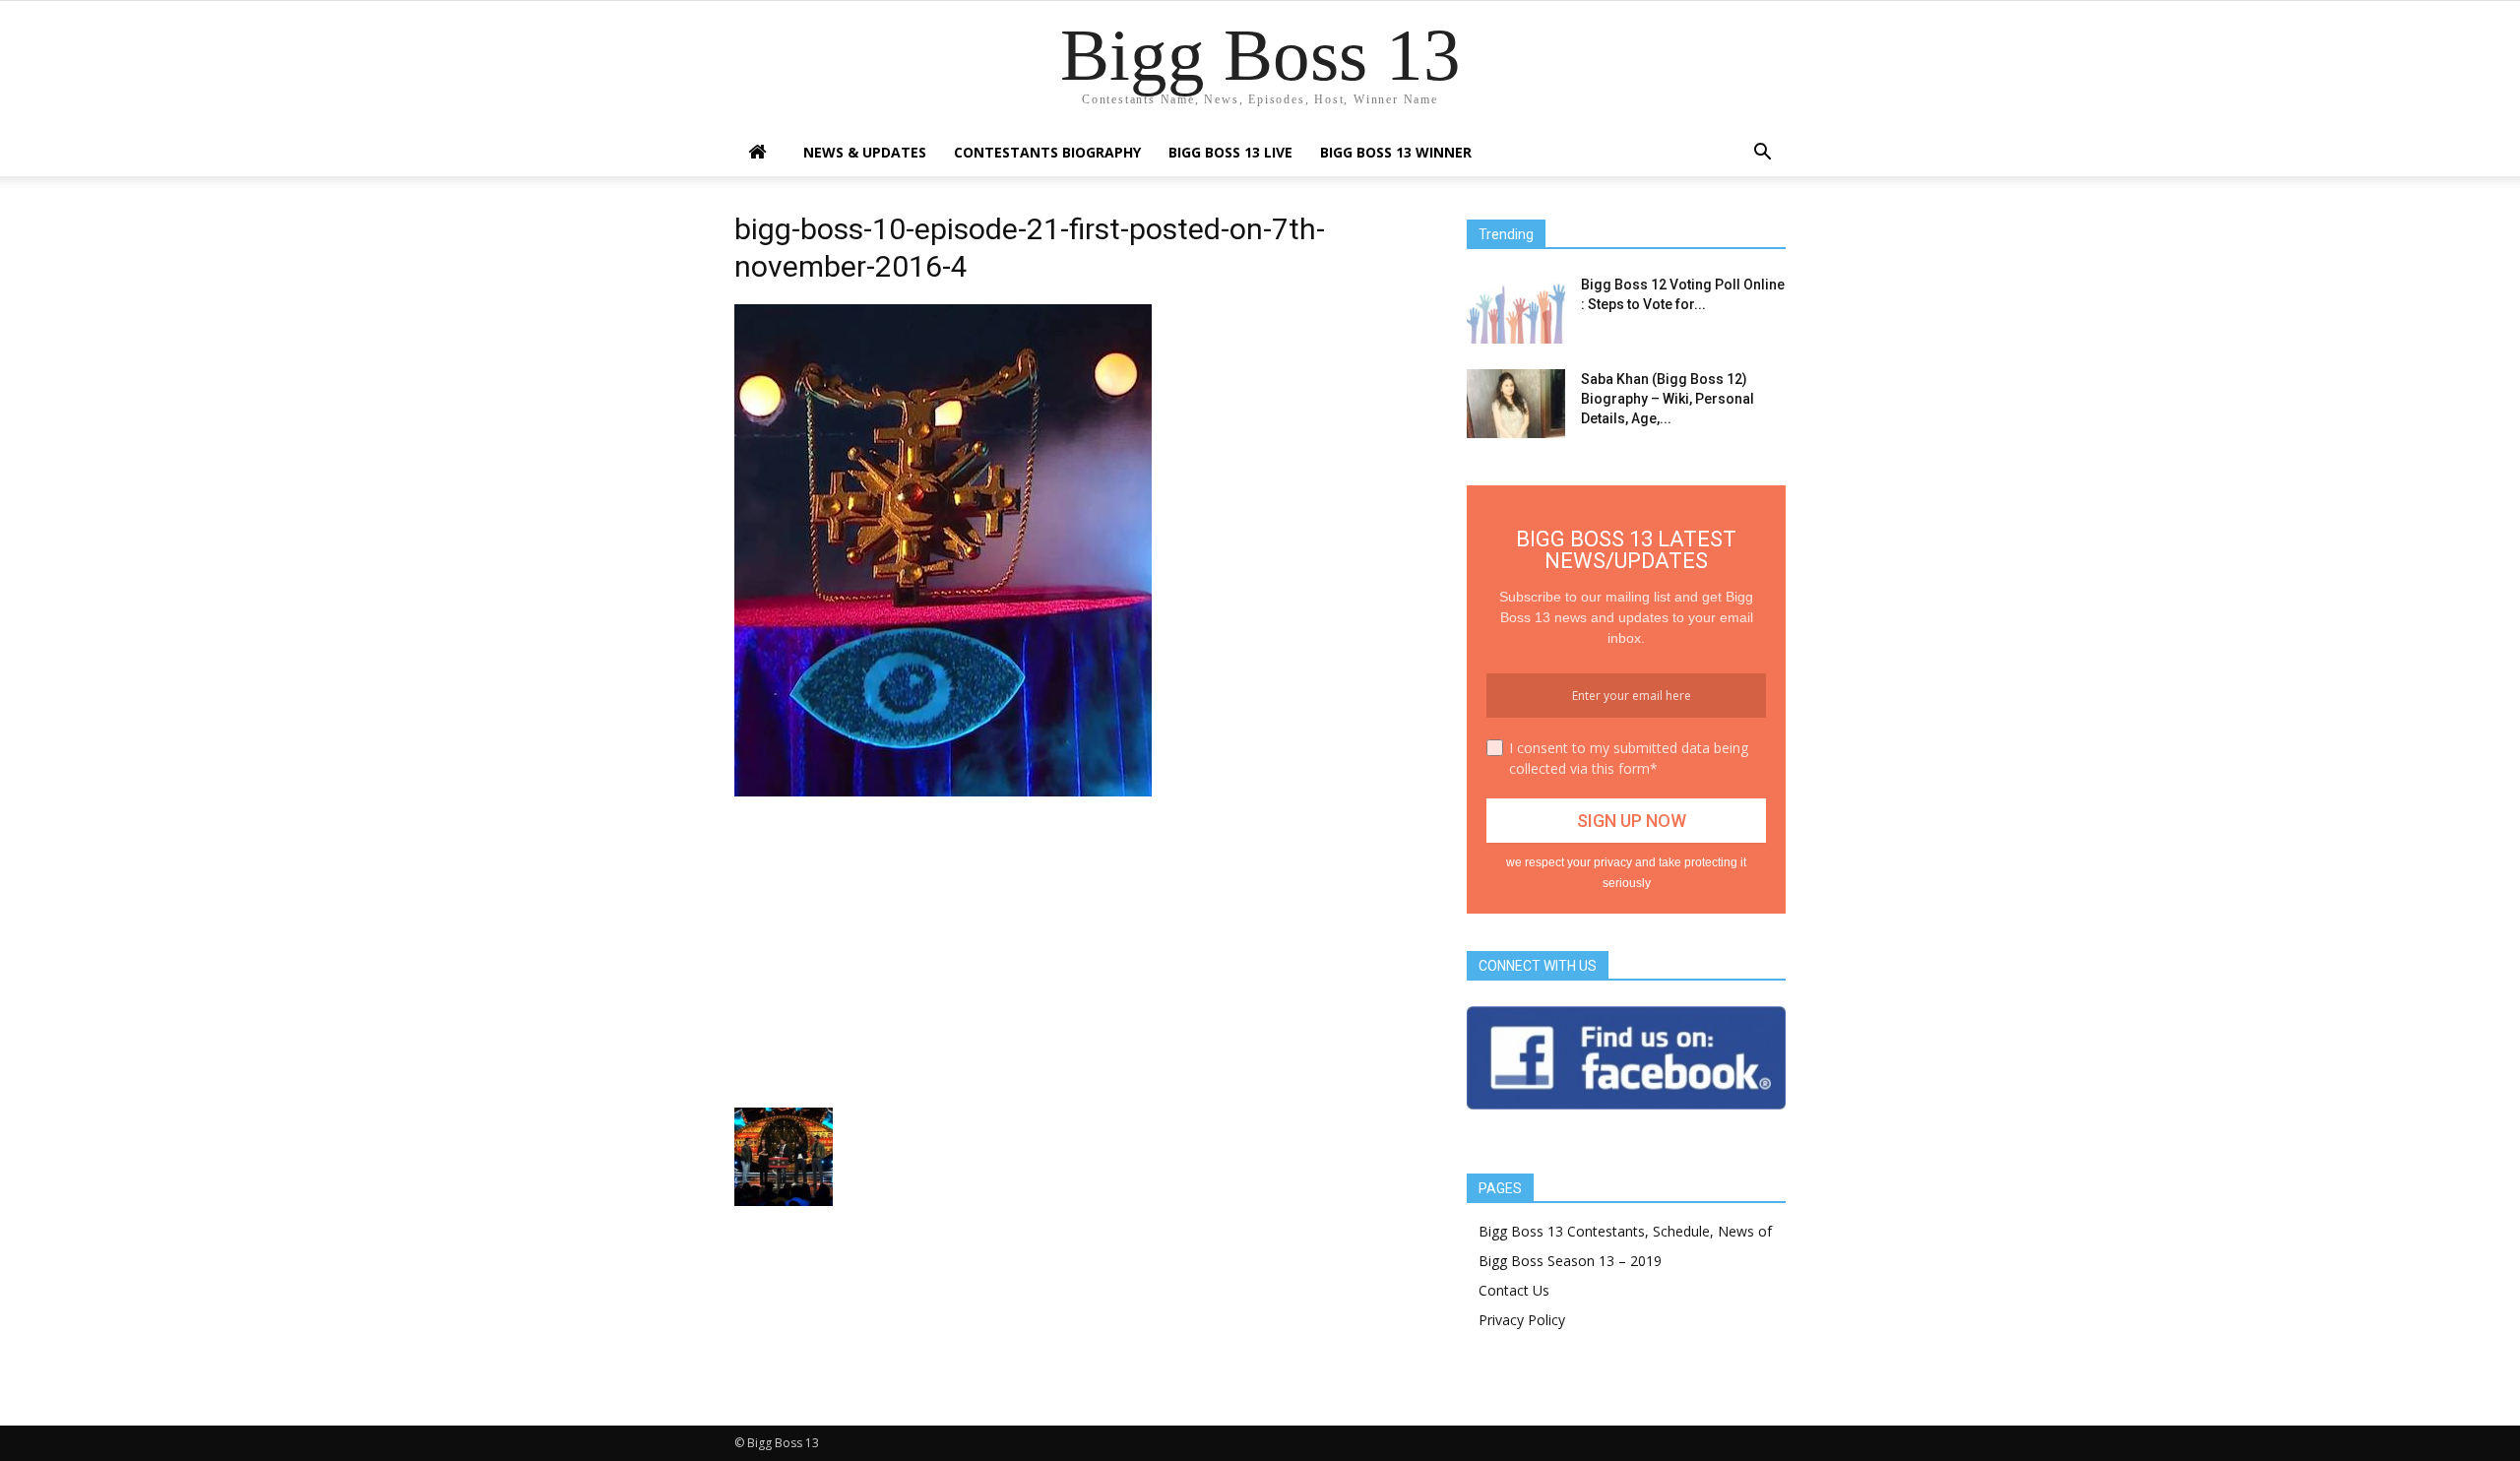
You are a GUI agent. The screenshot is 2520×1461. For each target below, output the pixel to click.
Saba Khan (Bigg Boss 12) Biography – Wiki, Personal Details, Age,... (1668, 399)
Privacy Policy (1522, 1320)
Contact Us (1514, 1290)
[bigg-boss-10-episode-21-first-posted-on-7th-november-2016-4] (943, 792)
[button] (1762, 154)
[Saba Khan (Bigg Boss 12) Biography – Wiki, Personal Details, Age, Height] (1516, 404)
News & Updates (865, 152)
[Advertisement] (1077, 950)
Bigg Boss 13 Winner (1396, 152)
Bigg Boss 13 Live (1230, 152)
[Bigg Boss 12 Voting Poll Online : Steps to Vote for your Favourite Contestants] (1516, 309)
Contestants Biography (1047, 152)
